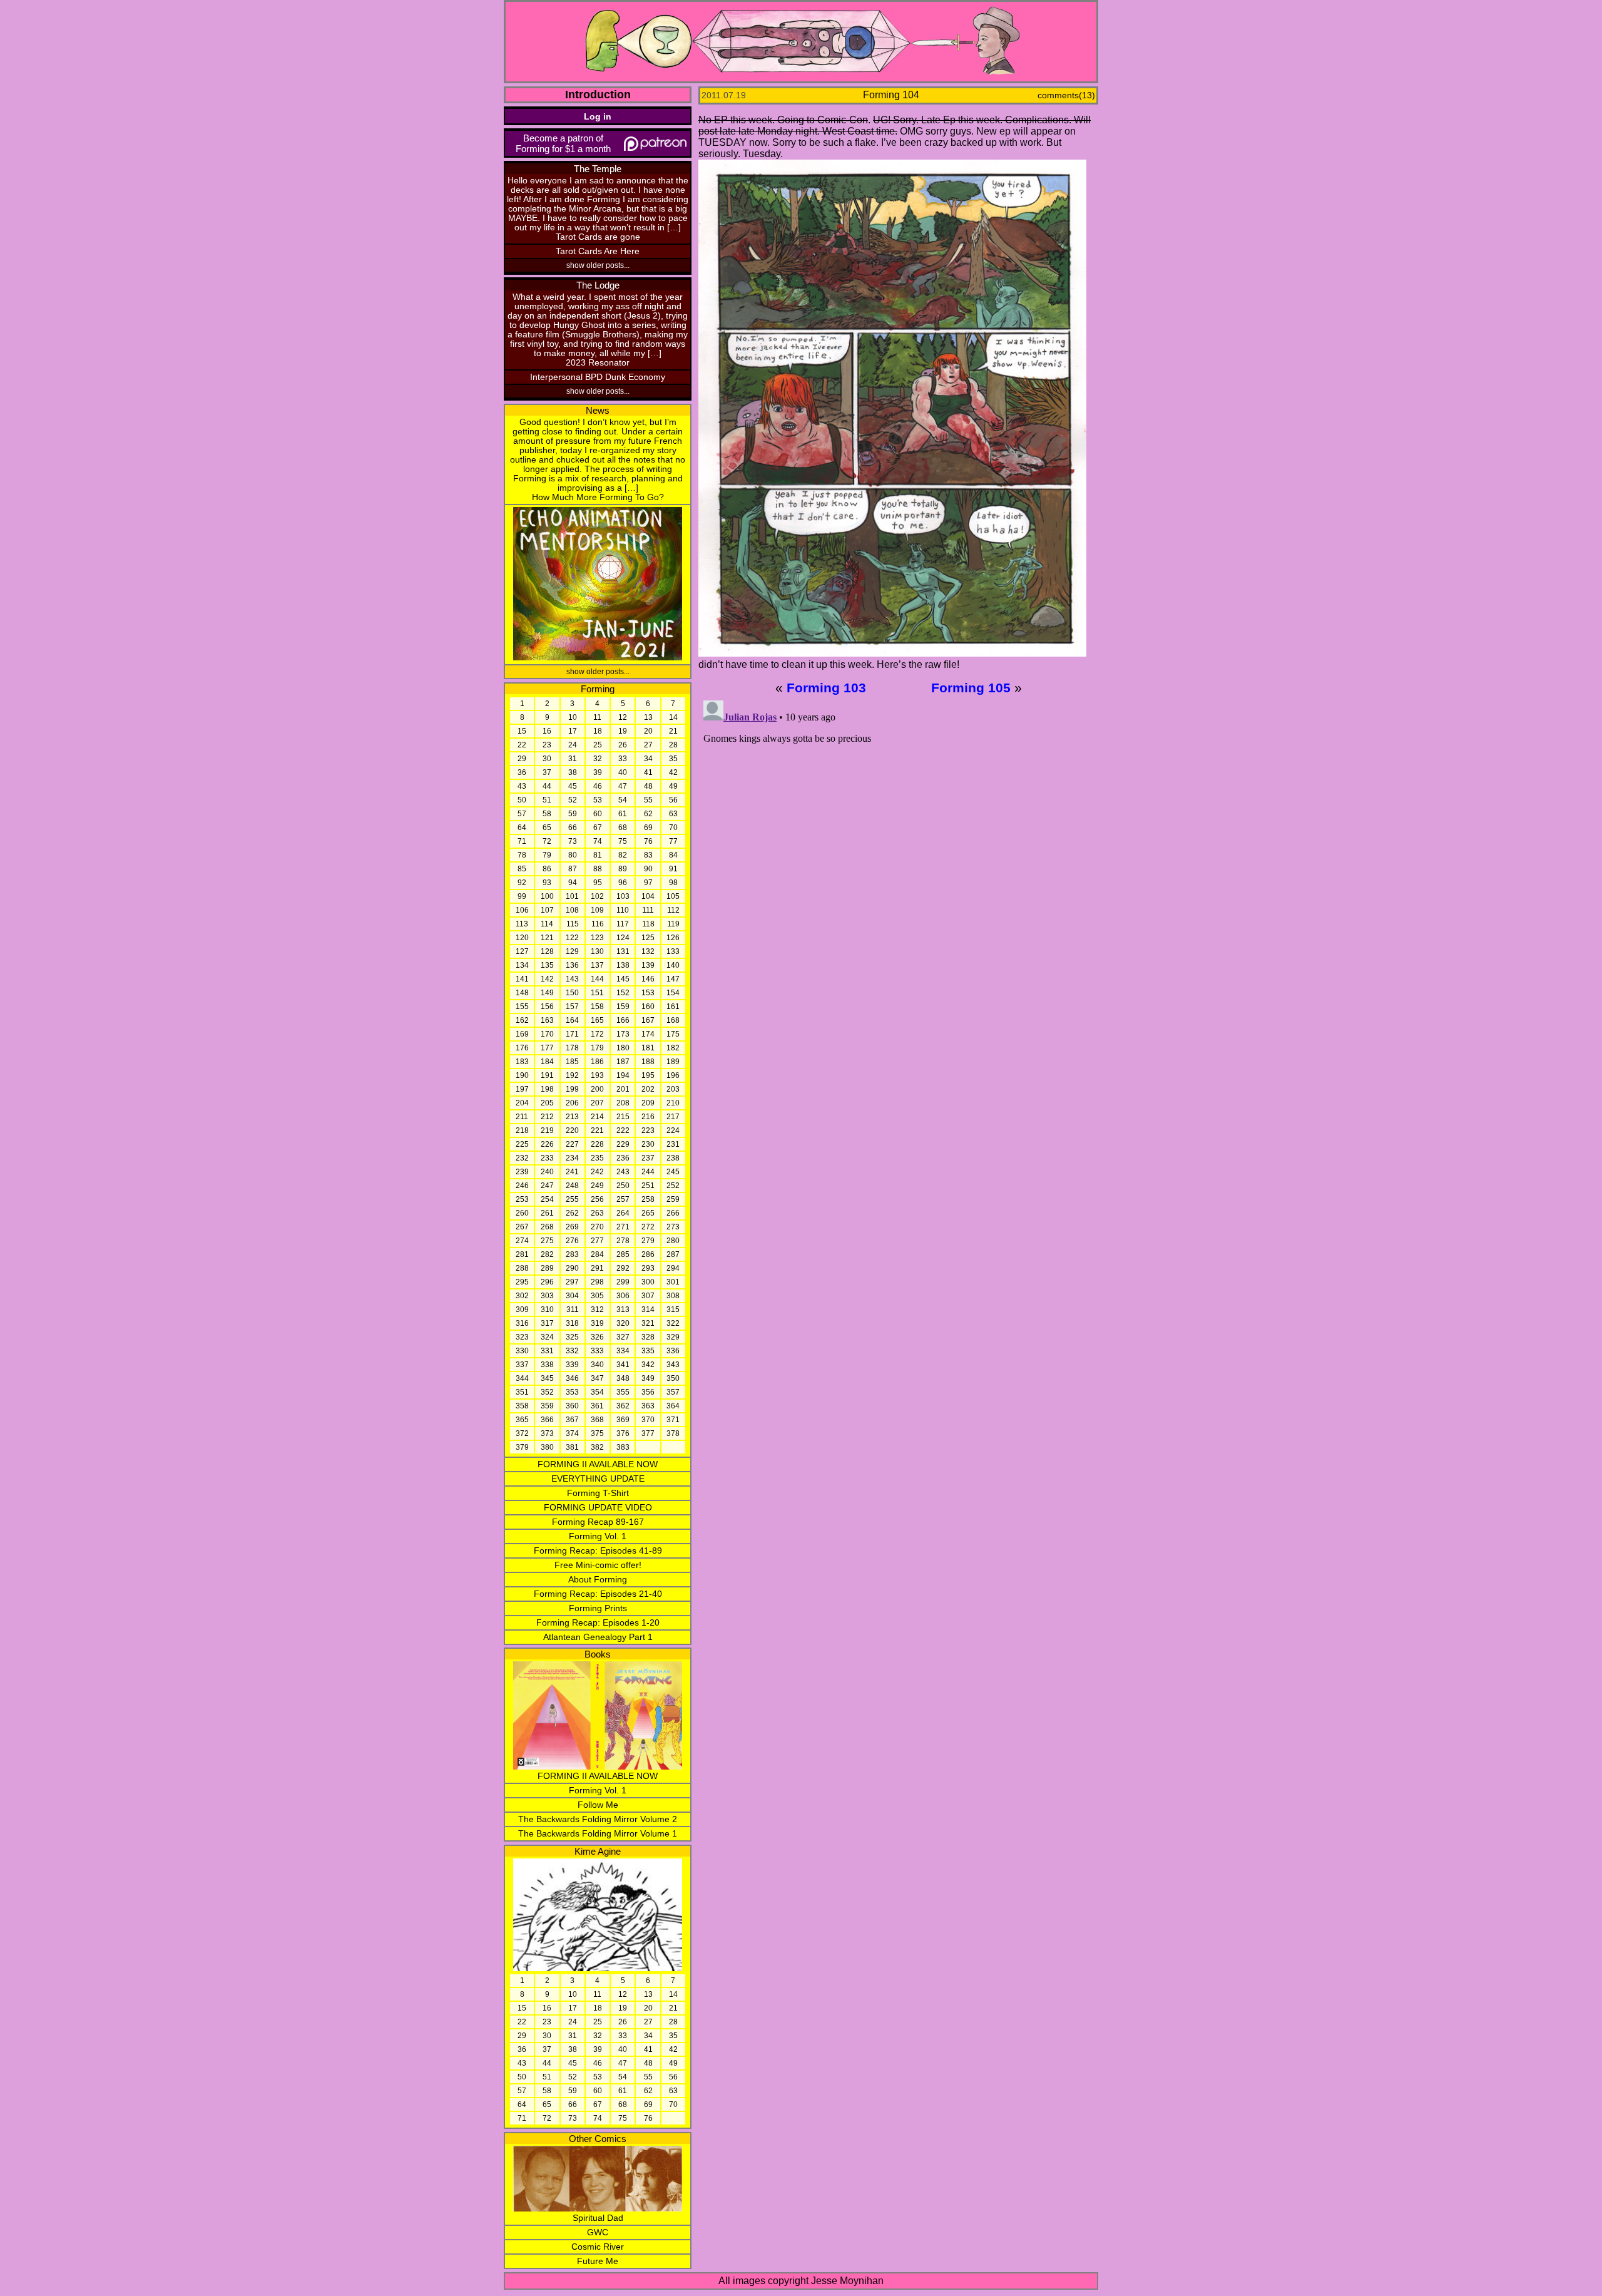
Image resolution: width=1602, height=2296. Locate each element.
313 (623, 1309)
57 (522, 814)
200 (597, 1089)
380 (547, 1447)
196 (673, 1075)
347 (597, 1378)
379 (522, 1447)
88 (598, 869)
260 (522, 1213)
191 (547, 1075)
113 (522, 924)
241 (572, 1172)
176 (522, 1048)
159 (623, 1007)
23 (547, 745)
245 (673, 1172)
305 (597, 1296)
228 (597, 1144)
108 (572, 910)
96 (623, 883)
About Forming (598, 1580)
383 (623, 1447)
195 (648, 1075)
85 (522, 869)
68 (623, 828)
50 (522, 800)
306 (623, 1296)
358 (522, 1406)
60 (598, 814)
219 (547, 1130)
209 (648, 1103)
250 (623, 1186)
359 (547, 1406)
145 (623, 979)
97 (648, 883)
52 (573, 800)
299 (623, 1282)
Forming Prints (598, 1608)
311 (573, 1309)
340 (597, 1365)
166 (623, 1020)
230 (648, 1144)
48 (648, 786)
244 (648, 1172)
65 (547, 828)
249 (597, 1186)
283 (572, 1254)
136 (572, 965)
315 (673, 1309)
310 (547, 1309)
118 (648, 924)
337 (522, 1365)
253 (522, 1199)
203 (673, 1089)
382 (597, 1447)
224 (673, 1130)
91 (673, 869)
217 (673, 1117)
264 (623, 1213)
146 (648, 979)
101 (572, 896)
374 (572, 1433)
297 (572, 1282)
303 (547, 1296)
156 (547, 1007)
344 (522, 1378)
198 (547, 1089)
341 (623, 1365)
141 (522, 979)
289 (547, 1268)
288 (522, 1268)
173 (623, 1034)
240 (547, 1172)
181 (648, 1048)
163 (547, 1020)
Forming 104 (891, 95)
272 (648, 1227)
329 (673, 1337)
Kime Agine (598, 1851)
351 (522, 1392)
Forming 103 (826, 688)
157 (572, 1007)
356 (648, 1392)
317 (547, 1323)
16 (547, 731)
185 (572, 1062)
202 (648, 1089)
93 (547, 883)
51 (547, 800)
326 (597, 1337)
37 (547, 772)
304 (572, 1296)
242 (597, 1172)
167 (648, 1020)
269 (572, 1227)
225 (522, 1144)
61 (623, 814)
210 (673, 1103)
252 (673, 1186)
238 (673, 1158)
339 (572, 1365)
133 (673, 951)
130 (597, 951)
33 (623, 759)
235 (597, 1158)
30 (547, 759)
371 (673, 1420)
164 (572, 1020)
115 (573, 924)
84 (673, 855)
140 (673, 965)
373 (547, 1433)
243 (623, 1172)
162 (522, 1020)
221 (597, 1130)
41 (648, 772)
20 (648, 731)
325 (572, 1337)
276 (572, 1241)
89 (623, 869)
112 (673, 910)
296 (547, 1282)
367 (572, 1420)
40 (623, 772)
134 (522, 965)
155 (522, 1007)
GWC (598, 2232)
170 (547, 1034)
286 (648, 1254)
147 (673, 979)
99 (522, 896)
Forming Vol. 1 (598, 1536)
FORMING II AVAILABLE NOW (598, 1464)
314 (648, 1309)
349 (648, 1378)
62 (648, 814)
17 (573, 731)
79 (547, 855)
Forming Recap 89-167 (598, 1522)
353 (572, 1392)
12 (623, 717)
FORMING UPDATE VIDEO (598, 1508)
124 (623, 938)
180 (623, 1048)
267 (522, 1227)
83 (648, 855)
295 (522, 1282)
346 (572, 1378)
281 (522, 1254)
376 (623, 1433)
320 (623, 1323)
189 (673, 1062)
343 (673, 1365)
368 (597, 1420)
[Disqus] (898, 852)
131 (623, 951)
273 (673, 1227)
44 (547, 786)
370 (648, 1420)
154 (673, 993)
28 (673, 745)
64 (522, 828)
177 (547, 1048)
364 (673, 1406)
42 (673, 772)
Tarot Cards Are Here (598, 251)
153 (648, 993)
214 (597, 1117)
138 (623, 965)
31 (573, 759)
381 (572, 1447)
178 (572, 1048)
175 (673, 1034)
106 (522, 910)
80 (573, 855)
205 (547, 1103)
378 (673, 1433)
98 (673, 883)
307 (648, 1296)
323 (522, 1337)
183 (522, 1062)
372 (522, 1433)
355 (623, 1392)
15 (522, 731)
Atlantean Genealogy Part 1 (598, 1637)
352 (547, 1392)
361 (597, 1406)
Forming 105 (971, 688)
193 (597, 1075)
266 (673, 1213)
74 (598, 841)
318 (572, 1323)
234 (572, 1158)
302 (522, 1296)
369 (623, 1420)
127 (522, 951)
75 (623, 841)
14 (673, 717)
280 (673, 1241)
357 (673, 1392)
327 (623, 1337)
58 (547, 814)
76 (648, 841)
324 (547, 1337)
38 (573, 772)
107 (547, 910)
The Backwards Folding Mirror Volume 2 (598, 1819)
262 (572, 1213)
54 (623, 800)
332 (572, 1351)
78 (522, 855)
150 (572, 993)
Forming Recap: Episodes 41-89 (598, 1551)
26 (623, 745)
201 (623, 1089)
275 (547, 1241)
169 (522, 1034)
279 (648, 1241)
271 (623, 1227)
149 (547, 993)
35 (673, 759)
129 (572, 951)
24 (573, 745)
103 (623, 896)
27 (648, 745)
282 (547, 1254)
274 (522, 1241)
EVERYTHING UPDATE (598, 1479)
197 (522, 1089)
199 (572, 1089)
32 (598, 759)
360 (572, 1406)
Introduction (598, 95)
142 (547, 979)
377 (648, 1433)
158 (597, 1007)
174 (648, 1034)
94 (573, 883)
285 (623, 1254)
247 (547, 1186)
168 (673, 1020)
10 (573, 717)
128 (547, 951)
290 (572, 1268)
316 (522, 1323)
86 (547, 869)
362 (623, 1406)
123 (597, 938)
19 (623, 731)
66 (573, 828)
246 (522, 1186)
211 (522, 1117)
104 (648, 896)
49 (673, 786)
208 (623, 1103)
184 (547, 1062)
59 (573, 814)
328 (648, 1337)
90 (648, 869)
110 (623, 910)
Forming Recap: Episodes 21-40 (598, 1594)
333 (597, 1351)
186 (597, 1062)
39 (598, 772)
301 (673, 1282)
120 (522, 938)
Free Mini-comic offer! (598, 1565)
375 (597, 1433)
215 (623, 1117)
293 (648, 1268)
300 (648, 1282)
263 (597, 1213)
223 (648, 1130)
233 (547, 1158)
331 (547, 1351)
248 (572, 1186)
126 (673, 938)
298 (597, 1282)
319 (597, 1323)
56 (673, 800)
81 (598, 855)
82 (623, 855)
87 (573, 869)
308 (673, 1296)
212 (547, 1117)
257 (623, 1199)
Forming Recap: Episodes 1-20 (598, 1623)
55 (648, 800)
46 (598, 786)
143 (572, 979)
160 (648, 1007)
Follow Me (598, 1805)
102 (597, 896)
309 (522, 1309)
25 (598, 745)
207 (597, 1103)
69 (648, 828)
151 (597, 993)
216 (648, 1117)
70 (673, 828)
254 (547, 1199)
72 (547, 841)
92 (522, 883)
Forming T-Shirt (598, 1493)
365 (522, 1420)
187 (623, 1062)
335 (648, 1351)
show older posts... (598, 265)
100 (547, 896)
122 (572, 938)
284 (597, 1254)
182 (673, 1048)
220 (572, 1130)
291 (597, 1268)
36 (522, 772)
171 (572, 1034)
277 (597, 1241)
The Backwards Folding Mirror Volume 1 (598, 1834)
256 (597, 1199)
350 (673, 1378)
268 (547, 1227)
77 (673, 841)
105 (673, 896)
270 (597, 1227)
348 (623, 1378)
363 (648, 1406)
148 (522, 993)
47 (623, 786)
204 (522, 1103)
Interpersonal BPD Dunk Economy (598, 377)
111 (648, 910)
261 (547, 1213)
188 (648, 1062)
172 (597, 1034)
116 (598, 924)
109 (597, 910)
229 (623, 1144)
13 (648, 717)
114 (547, 924)
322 (673, 1323)
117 (623, 924)
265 (648, 1213)
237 (648, 1158)
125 (648, 938)
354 (597, 1392)
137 (597, 965)
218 (522, 1130)
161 (673, 1007)
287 (673, 1254)
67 (598, 828)
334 (623, 1351)
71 (522, 841)
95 (598, 883)
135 (547, 965)
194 (623, 1075)
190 (522, 1075)
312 (597, 1309)
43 (522, 786)
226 (547, 1144)
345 (547, 1378)
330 (522, 1351)
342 (648, 1365)
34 (648, 759)
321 (648, 1323)
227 (572, 1144)
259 (673, 1199)
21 (673, 731)
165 (597, 1020)
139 (648, 965)
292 (623, 1268)
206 (572, 1103)
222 (623, 1130)
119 (673, 924)
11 (597, 717)
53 (598, 800)
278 (623, 1241)
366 (547, 1420)
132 (648, 951)
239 (522, 1172)
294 (673, 1268)
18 (598, 731)
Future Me (598, 2261)
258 (648, 1199)
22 (522, 745)
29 (522, 759)
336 (673, 1351)
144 (597, 979)
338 (547, 1365)
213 (572, 1117)
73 (573, 841)
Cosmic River (598, 2247)
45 (573, 786)
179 (597, 1048)
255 (572, 1199)
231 (673, 1144)
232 (522, 1158)
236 (623, 1158)
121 (547, 938)
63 (673, 814)
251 (648, 1186)
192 (572, 1075)
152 (623, 993)
